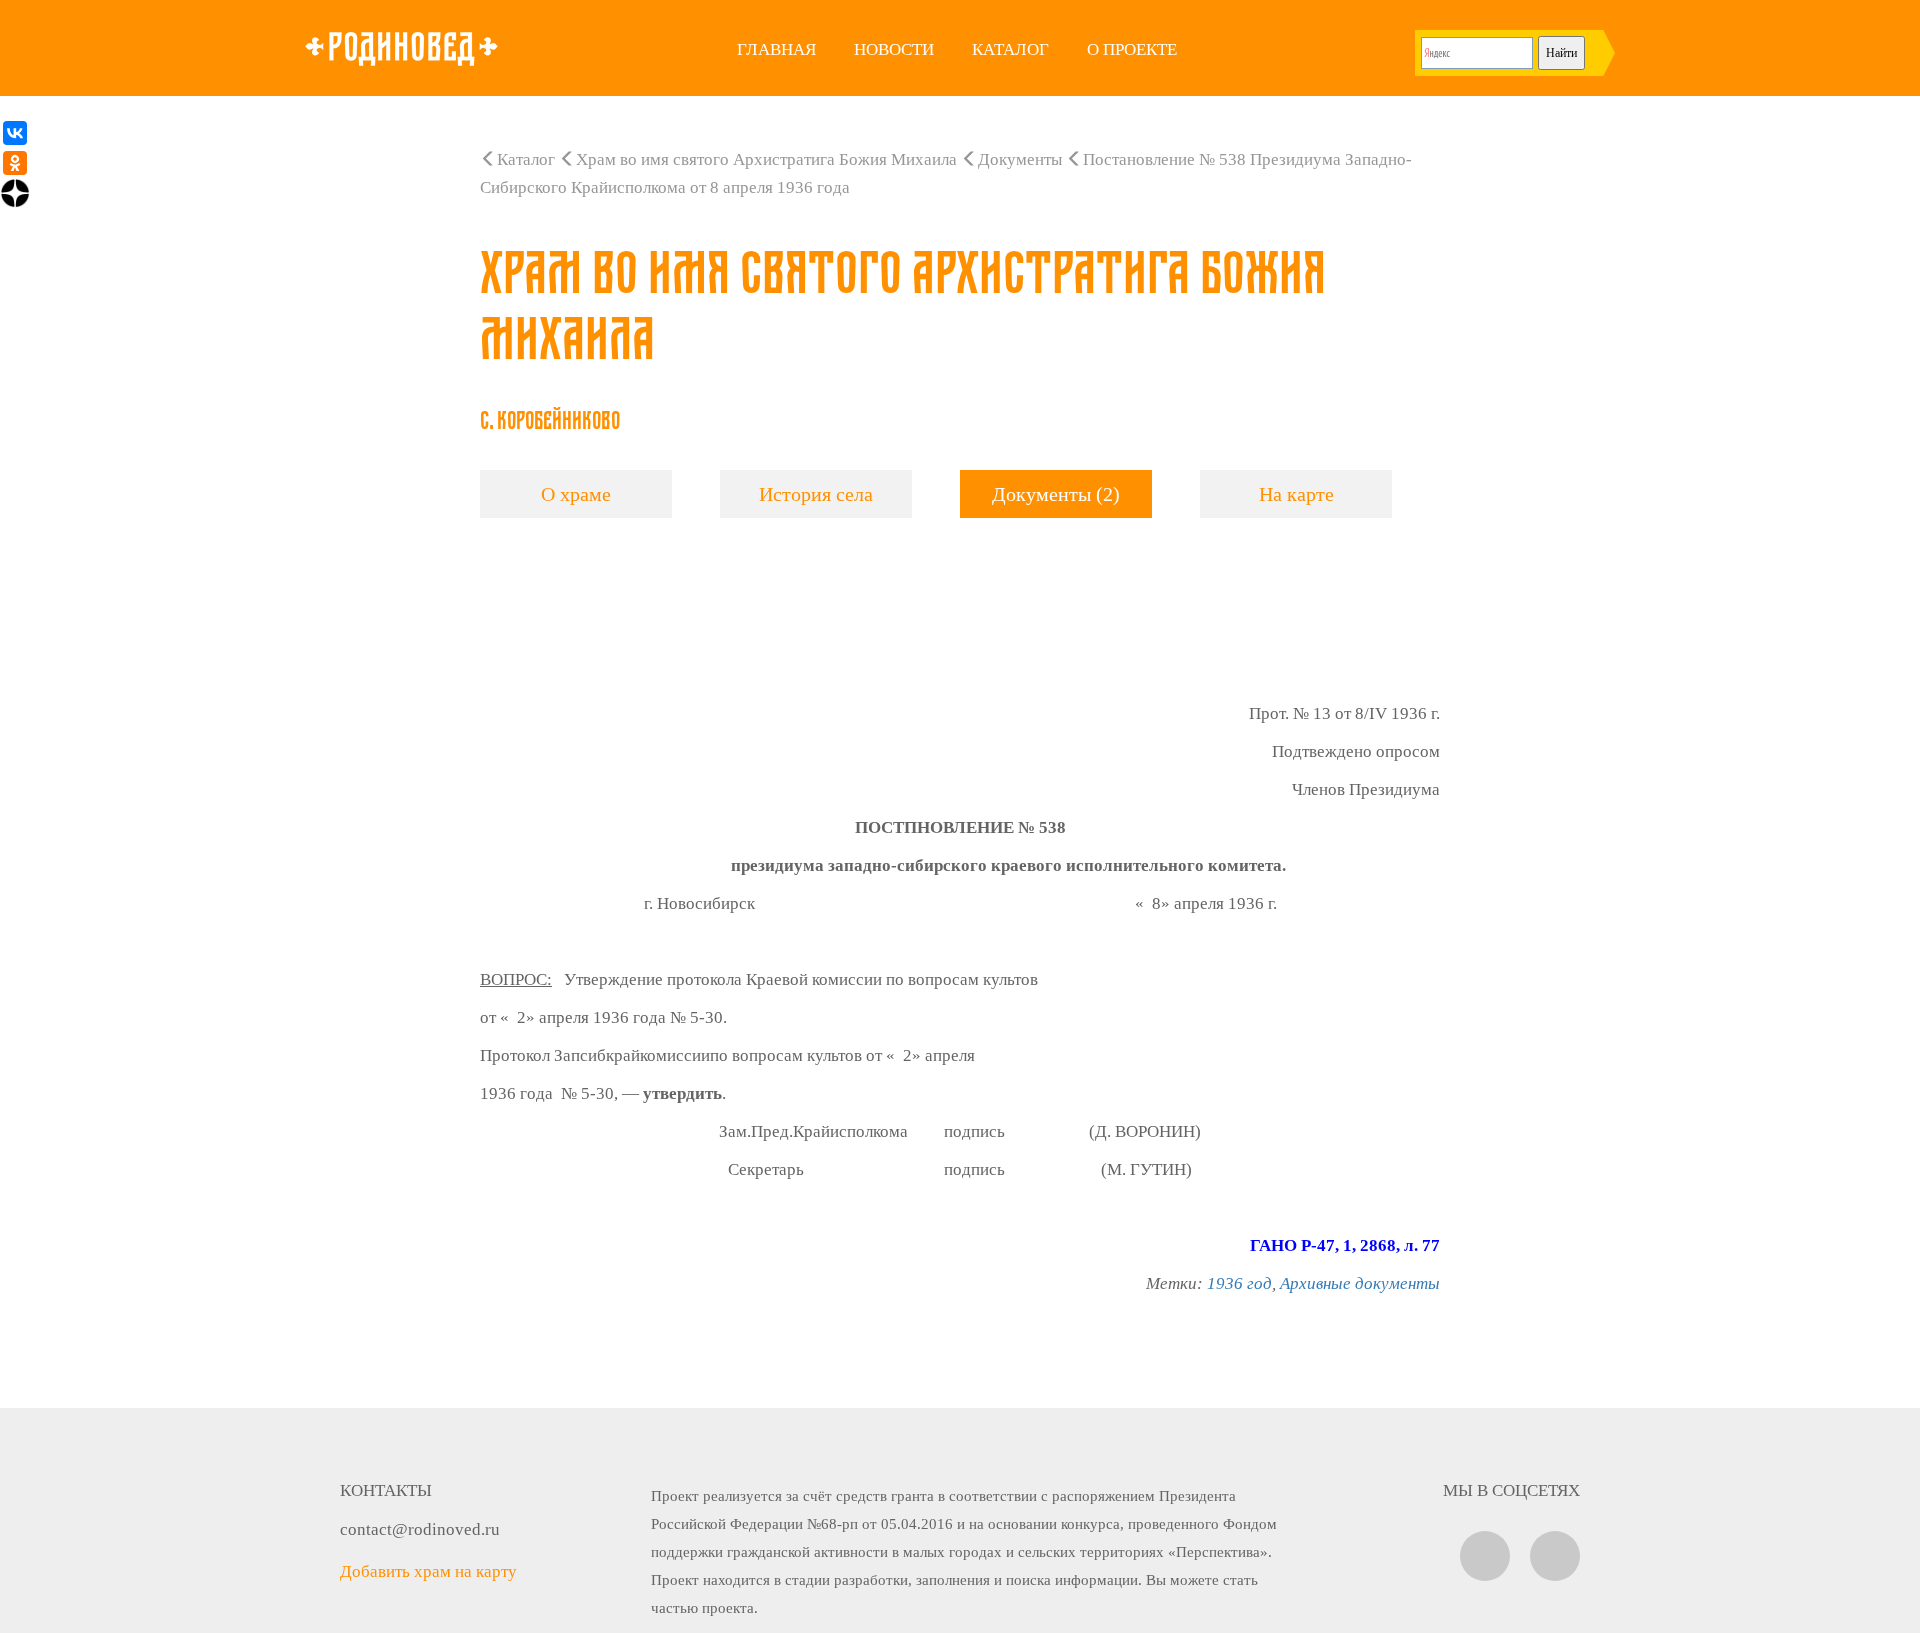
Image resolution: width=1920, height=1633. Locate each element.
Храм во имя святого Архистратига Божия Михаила (766, 159)
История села (816, 494)
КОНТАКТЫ (386, 1490)
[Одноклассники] (15, 163)
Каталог (1010, 49)
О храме (576, 494)
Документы (1020, 159)
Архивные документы (1360, 1283)
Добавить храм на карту (428, 1571)
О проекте (1132, 49)
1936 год (1239, 1283)
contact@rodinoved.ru (420, 1529)
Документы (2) (1056, 494)
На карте (1296, 494)
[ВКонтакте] (15, 133)
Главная (776, 49)
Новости (894, 49)
